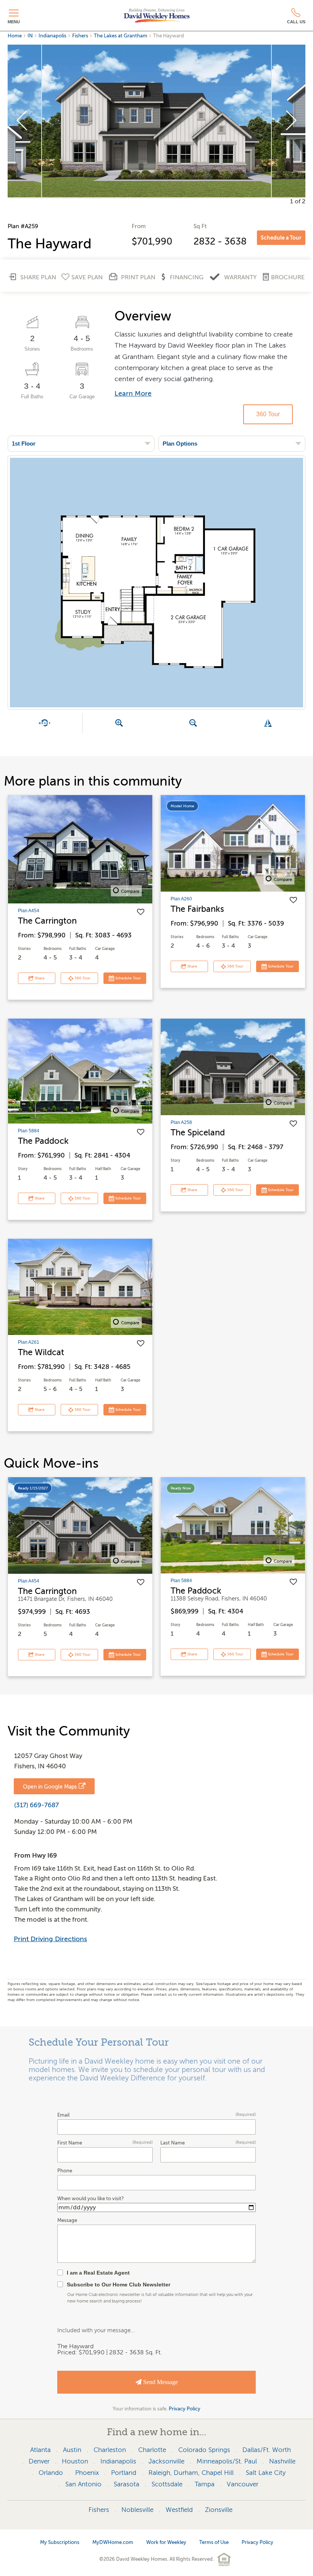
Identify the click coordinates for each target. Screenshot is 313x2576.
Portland (124, 2473)
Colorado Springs (204, 2450)
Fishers (80, 36)
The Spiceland (198, 1133)
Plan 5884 (29, 1131)
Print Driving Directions (50, 1939)
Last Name (208, 2143)
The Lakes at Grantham (121, 36)
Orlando (51, 2473)
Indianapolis (52, 36)
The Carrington (47, 921)
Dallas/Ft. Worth (267, 2450)
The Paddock (43, 1141)
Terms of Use (214, 2542)
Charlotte (152, 2450)
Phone (65, 2171)
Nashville (282, 2461)
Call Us (296, 22)
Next (291, 121)
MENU (14, 22)
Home (15, 36)
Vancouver (243, 2484)
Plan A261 (29, 1342)
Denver (39, 2461)
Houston (75, 2461)
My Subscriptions (60, 2542)
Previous (22, 121)
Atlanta (40, 2450)
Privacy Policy (185, 2409)
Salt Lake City (266, 2473)
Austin (72, 2450)
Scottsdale (167, 2484)
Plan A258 (181, 1122)
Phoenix (87, 2473)
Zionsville (219, 2510)
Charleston (110, 2450)
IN (30, 36)
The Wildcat (41, 1352)
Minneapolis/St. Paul (227, 2461)
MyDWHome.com (113, 2542)
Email (156, 2115)
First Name (105, 2143)
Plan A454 (29, 911)
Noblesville (137, 2510)
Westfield (179, 2510)
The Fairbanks (197, 909)
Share (39, 978)
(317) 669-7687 (36, 1805)
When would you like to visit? (90, 2199)
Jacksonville (166, 2461)
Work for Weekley (166, 2542)
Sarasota (127, 2484)
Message (67, 2220)
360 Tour (268, 414)
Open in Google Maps (50, 1787)
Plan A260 (181, 899)
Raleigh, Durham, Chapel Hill (191, 2473)
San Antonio (83, 2484)
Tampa (205, 2484)
